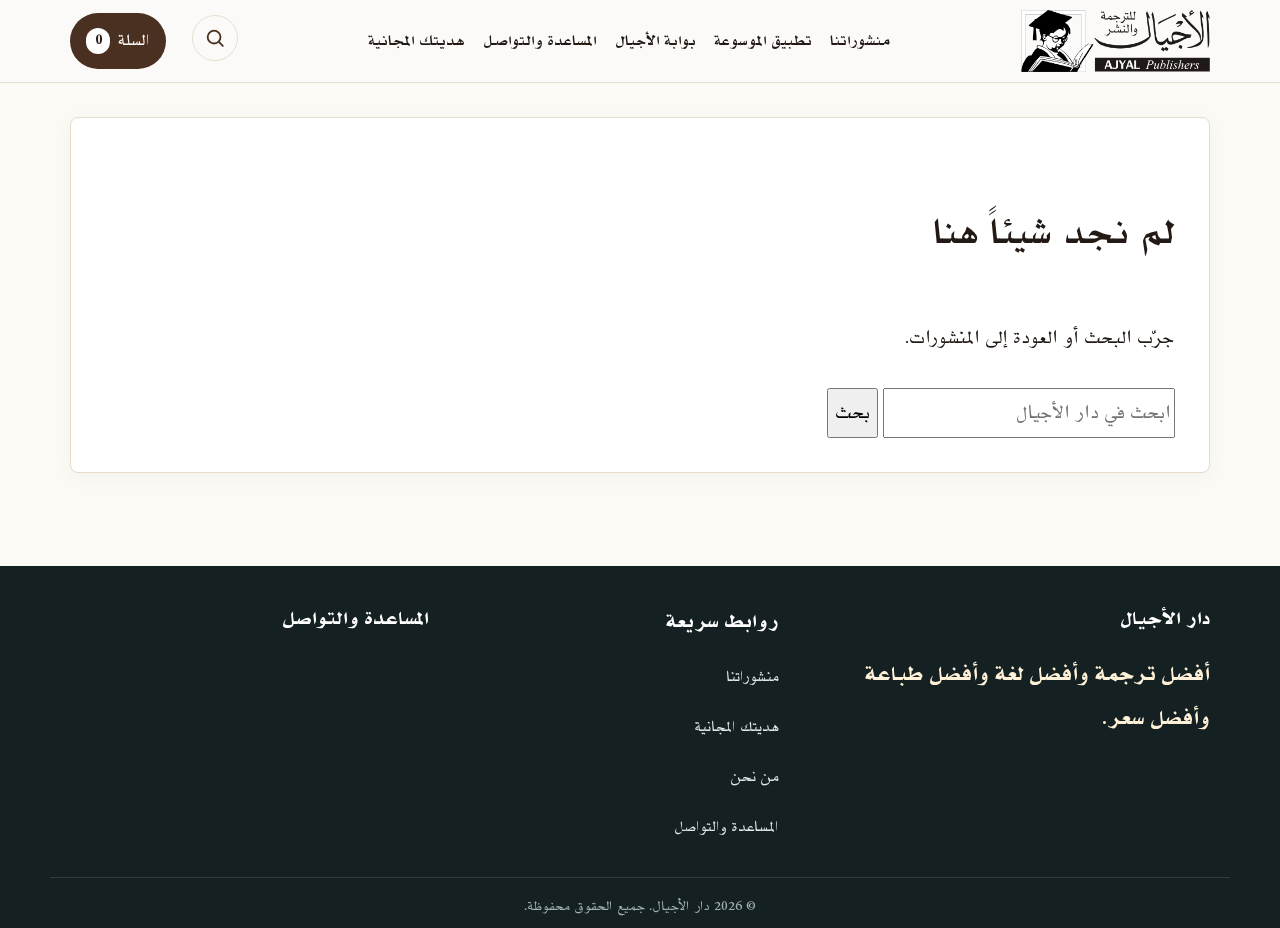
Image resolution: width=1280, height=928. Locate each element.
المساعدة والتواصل (540, 41)
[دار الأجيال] (1115, 41)
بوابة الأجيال (655, 41)
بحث (852, 413)
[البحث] (215, 38)
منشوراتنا (860, 41)
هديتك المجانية (416, 41)
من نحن (754, 777)
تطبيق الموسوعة (763, 41)
